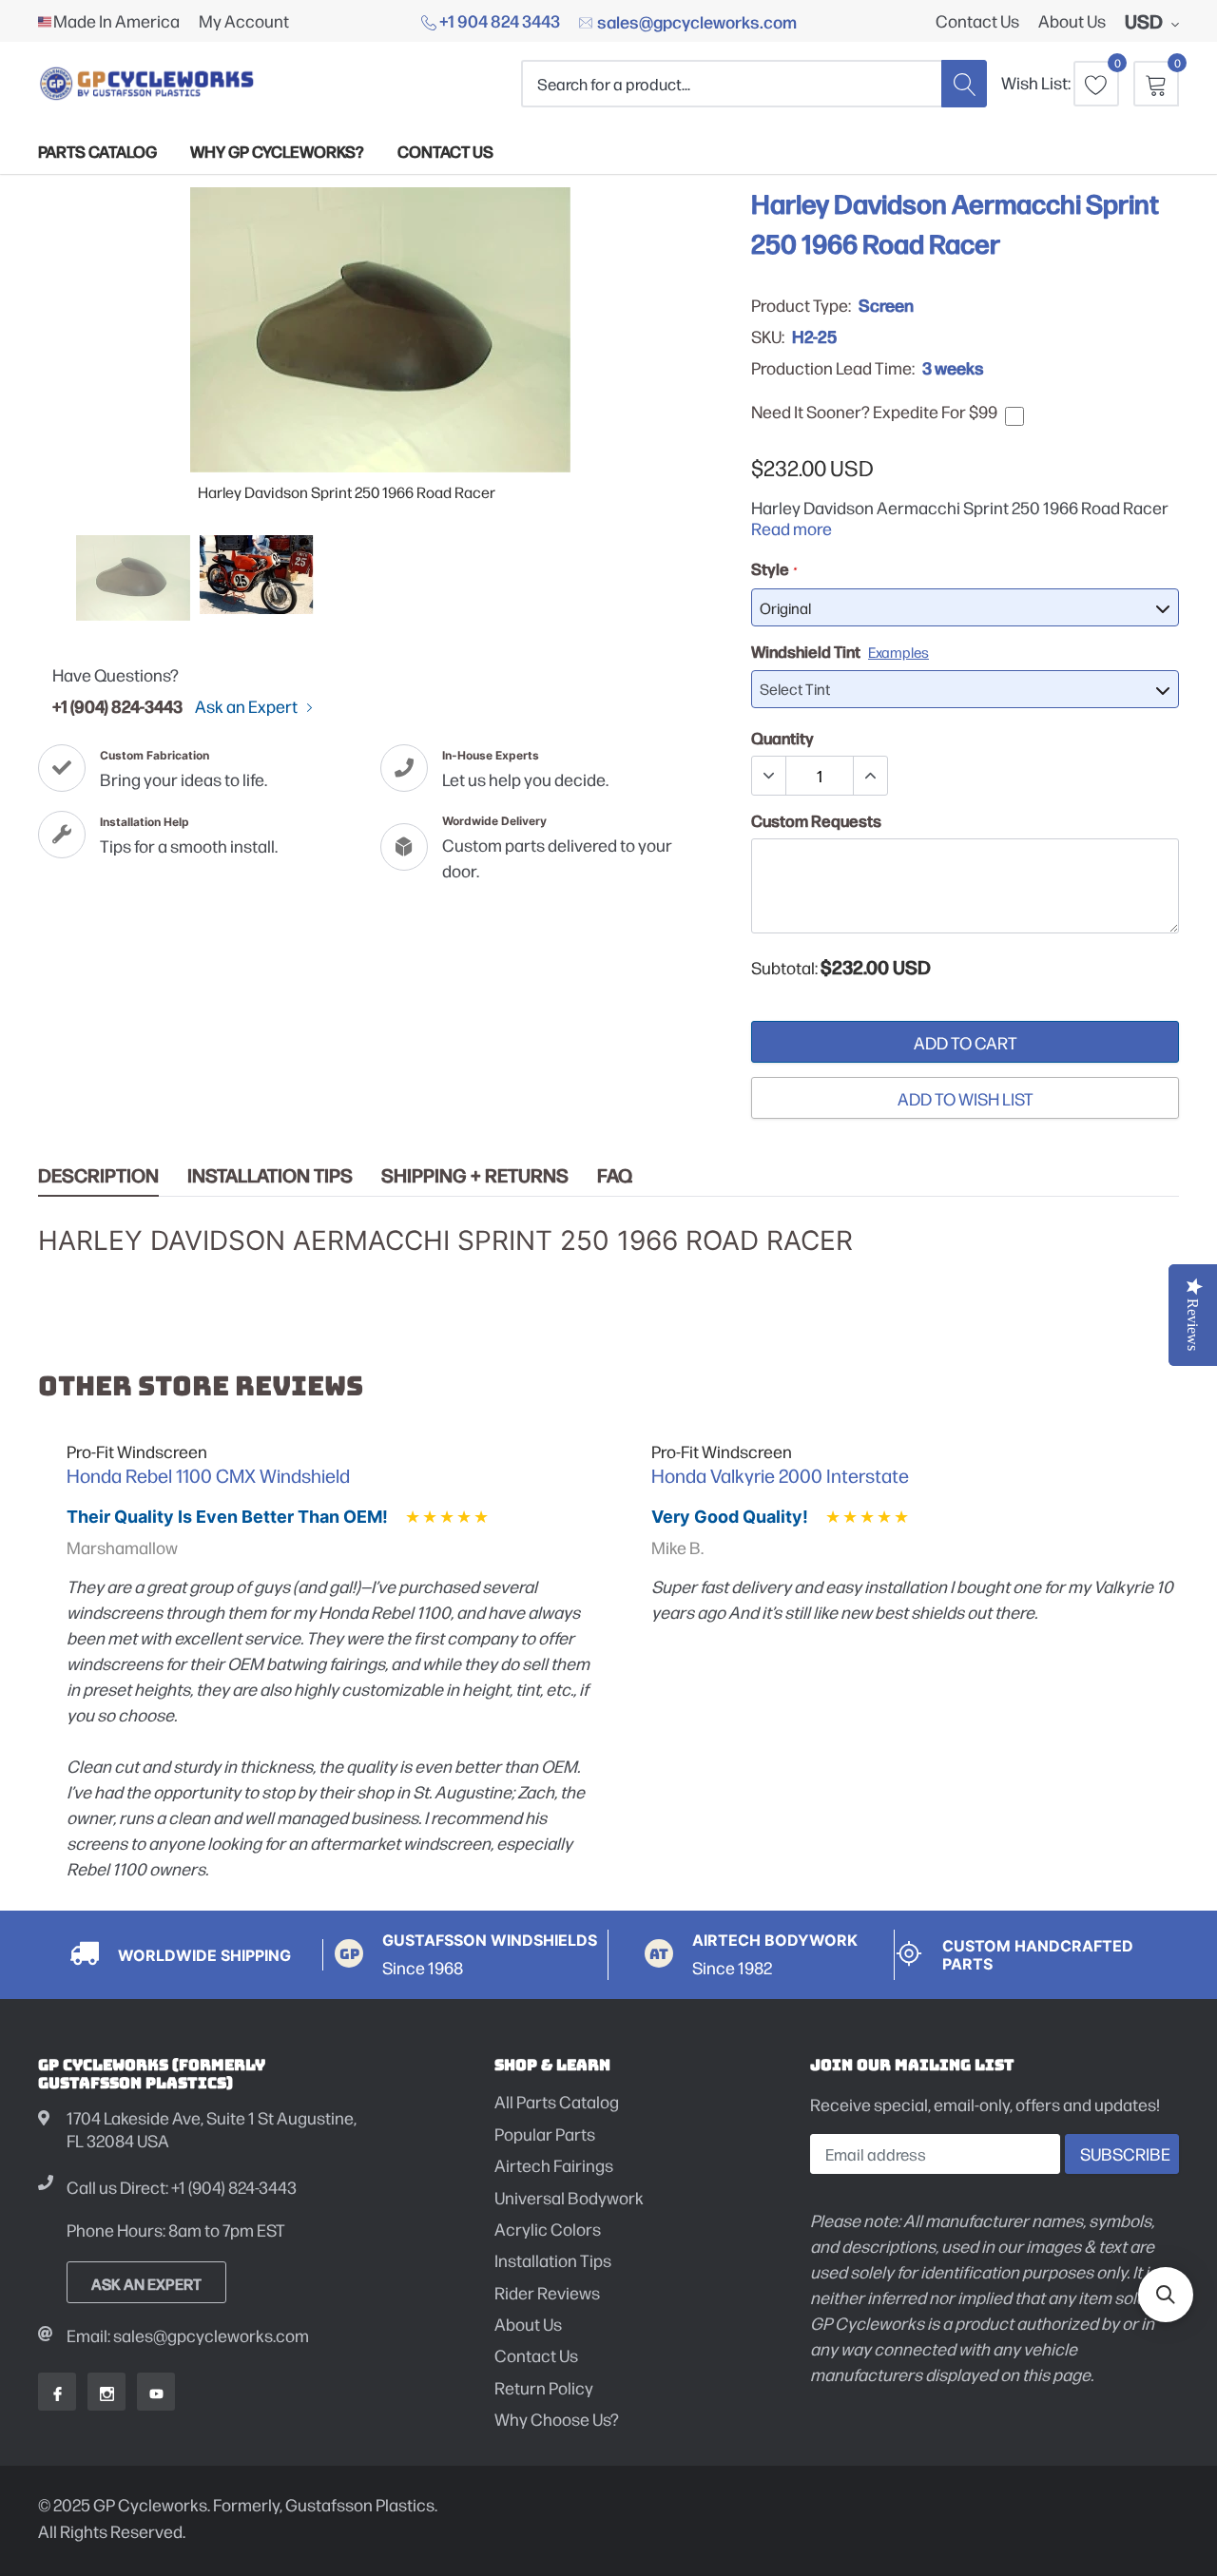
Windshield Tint (840, 651)
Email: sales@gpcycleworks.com (188, 2335)
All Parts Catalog (557, 2101)
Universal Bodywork (569, 2197)
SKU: (768, 336)
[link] (133, 578)
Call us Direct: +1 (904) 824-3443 (182, 2187)
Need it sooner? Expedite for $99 (874, 412)
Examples (898, 652)
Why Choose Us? (557, 2419)
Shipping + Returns (475, 1175)
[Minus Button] (769, 776)
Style (773, 568)
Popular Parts (545, 2134)
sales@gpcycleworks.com (695, 21)
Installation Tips (270, 1175)
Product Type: (801, 305)
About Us (1072, 21)
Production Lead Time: (833, 368)
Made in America (116, 21)
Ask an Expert (248, 706)
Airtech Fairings (554, 2165)
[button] (1166, 2295)
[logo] (147, 83)
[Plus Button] (870, 776)
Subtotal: (784, 968)
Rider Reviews (547, 2292)
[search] (964, 83)
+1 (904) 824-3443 (117, 705)
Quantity (782, 738)
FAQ (615, 1175)
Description (98, 1175)
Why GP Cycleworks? (277, 151)
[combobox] (731, 83)
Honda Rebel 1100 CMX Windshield (208, 1475)
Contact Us (977, 21)
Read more (792, 528)
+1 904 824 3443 (498, 20)
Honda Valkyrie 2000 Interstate (780, 1475)
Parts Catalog (97, 151)
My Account (244, 21)
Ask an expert (146, 2283)
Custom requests (816, 820)
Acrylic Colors (548, 2229)
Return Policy (544, 2387)
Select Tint (795, 689)
